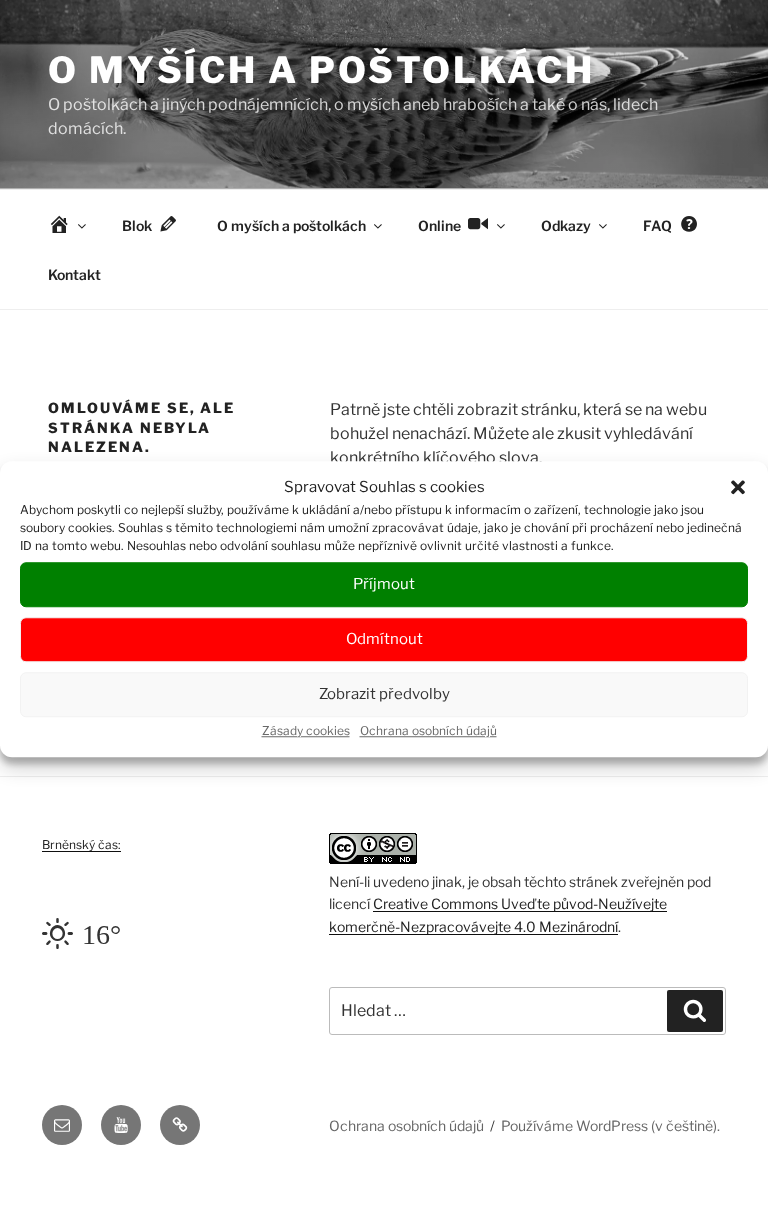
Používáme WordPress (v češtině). (610, 1125)
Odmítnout (384, 639)
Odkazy (566, 225)
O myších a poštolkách (321, 70)
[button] (738, 488)
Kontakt (74, 274)
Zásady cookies (306, 730)
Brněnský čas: (81, 844)
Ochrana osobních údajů (428, 730)
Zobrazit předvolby (384, 694)
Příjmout (384, 584)
